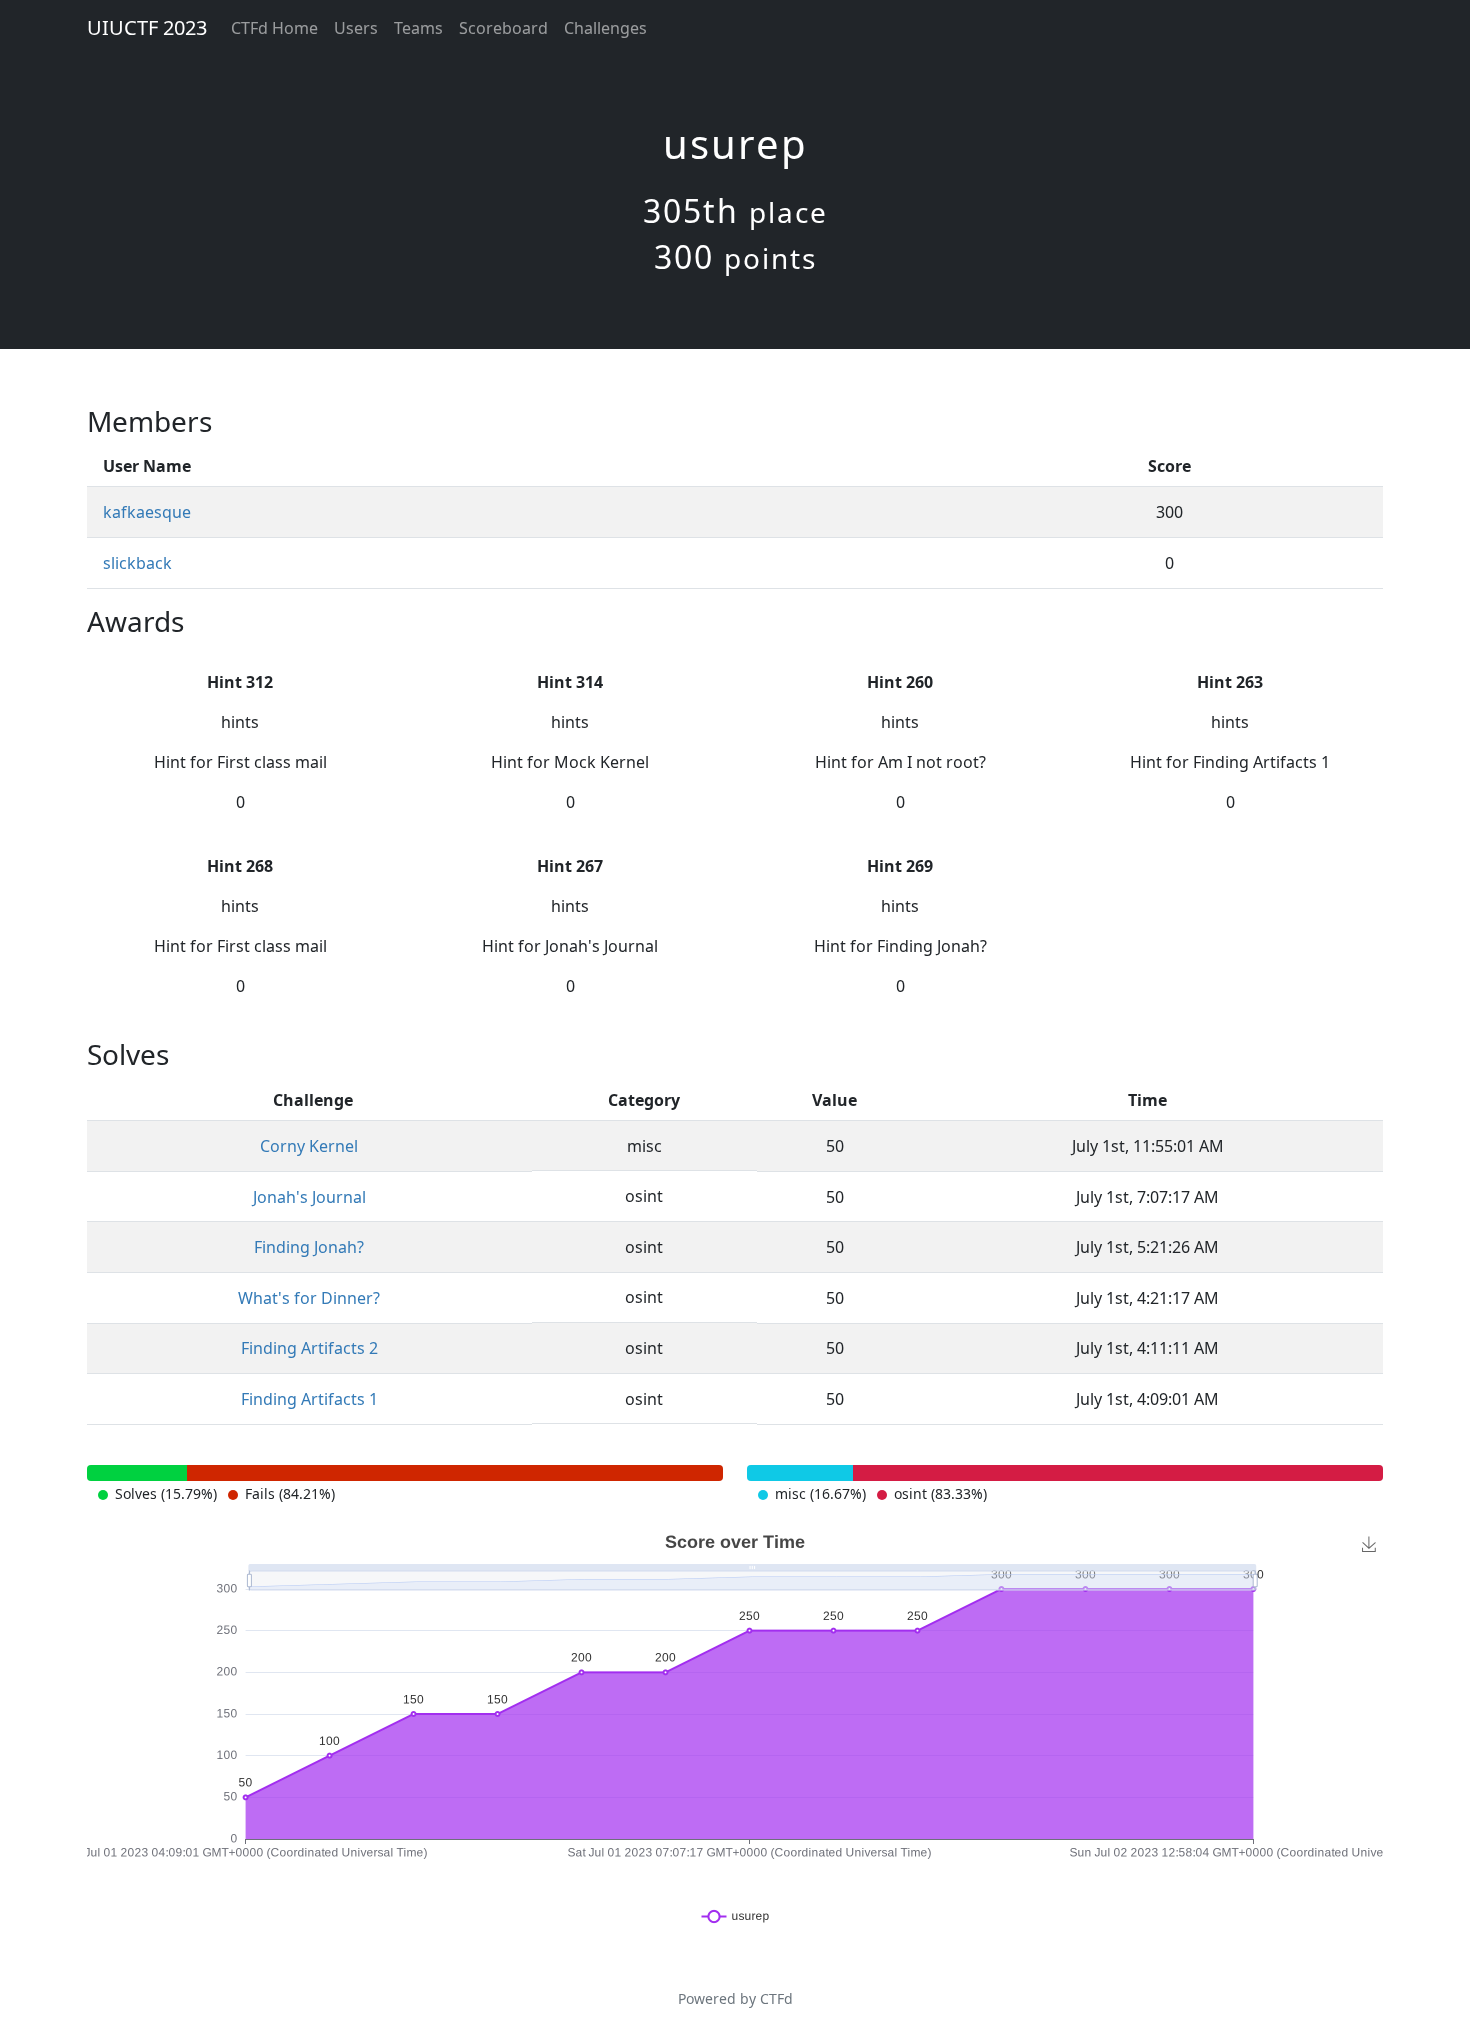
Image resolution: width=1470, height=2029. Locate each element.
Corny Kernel (309, 1146)
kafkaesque (147, 512)
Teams (418, 28)
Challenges (605, 28)
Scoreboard (503, 28)
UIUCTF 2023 (147, 27)
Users (356, 28)
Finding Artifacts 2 (309, 1348)
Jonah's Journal (309, 1197)
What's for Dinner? (309, 1298)
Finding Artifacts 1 (309, 1399)
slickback (137, 563)
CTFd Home (274, 28)
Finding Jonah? (309, 1247)
